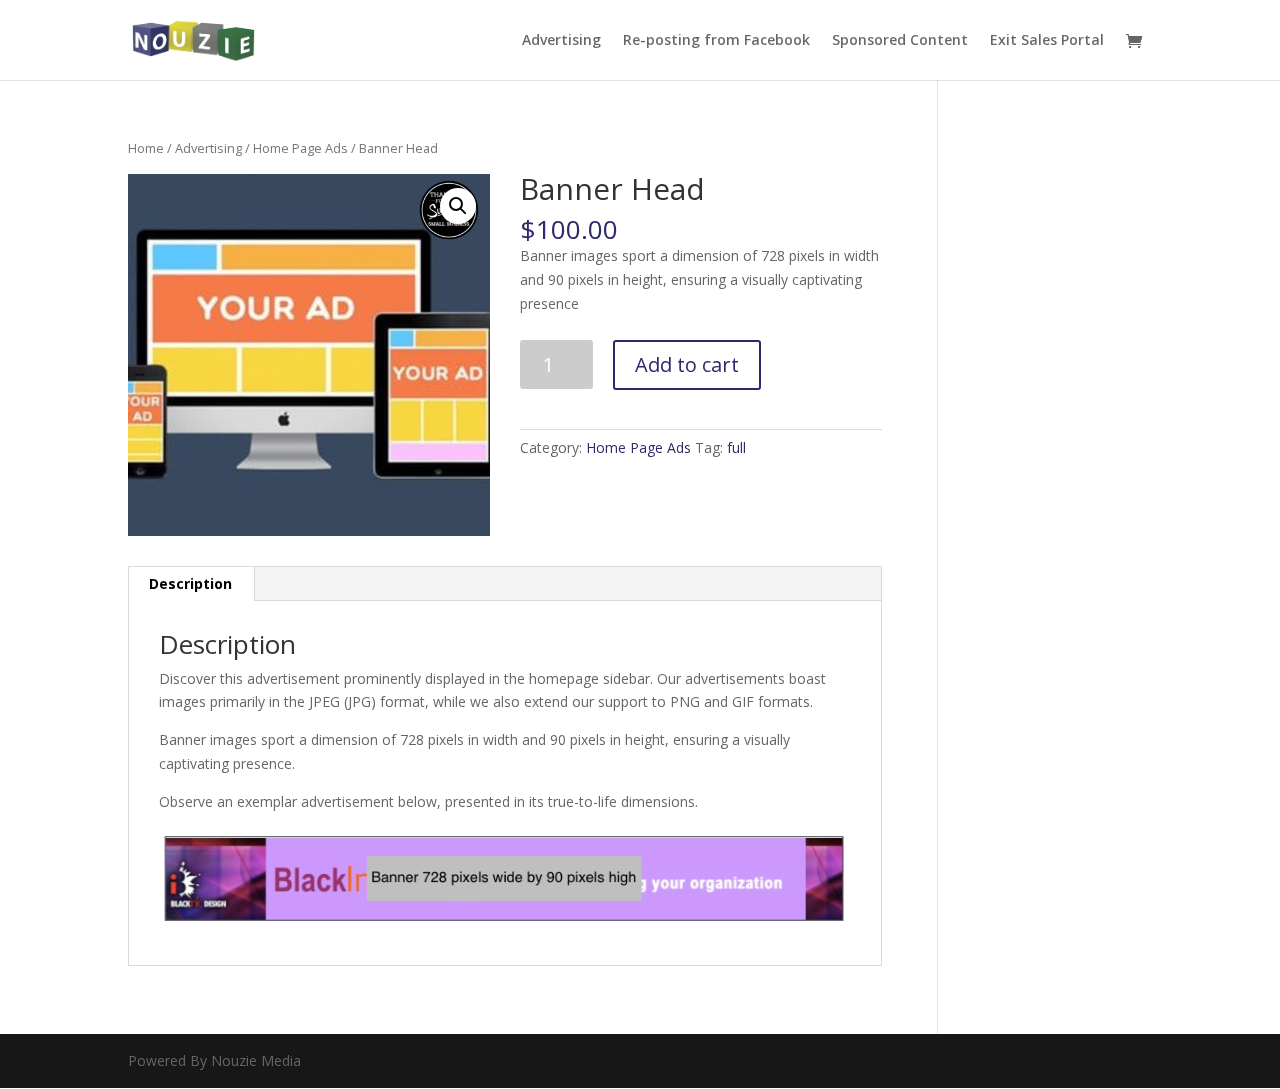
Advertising (561, 41)
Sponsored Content (900, 41)
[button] (458, 206)
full (736, 447)
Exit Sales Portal (1047, 41)
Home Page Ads (300, 148)
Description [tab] (190, 583)
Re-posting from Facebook (716, 41)
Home (146, 148)
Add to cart (687, 364)
